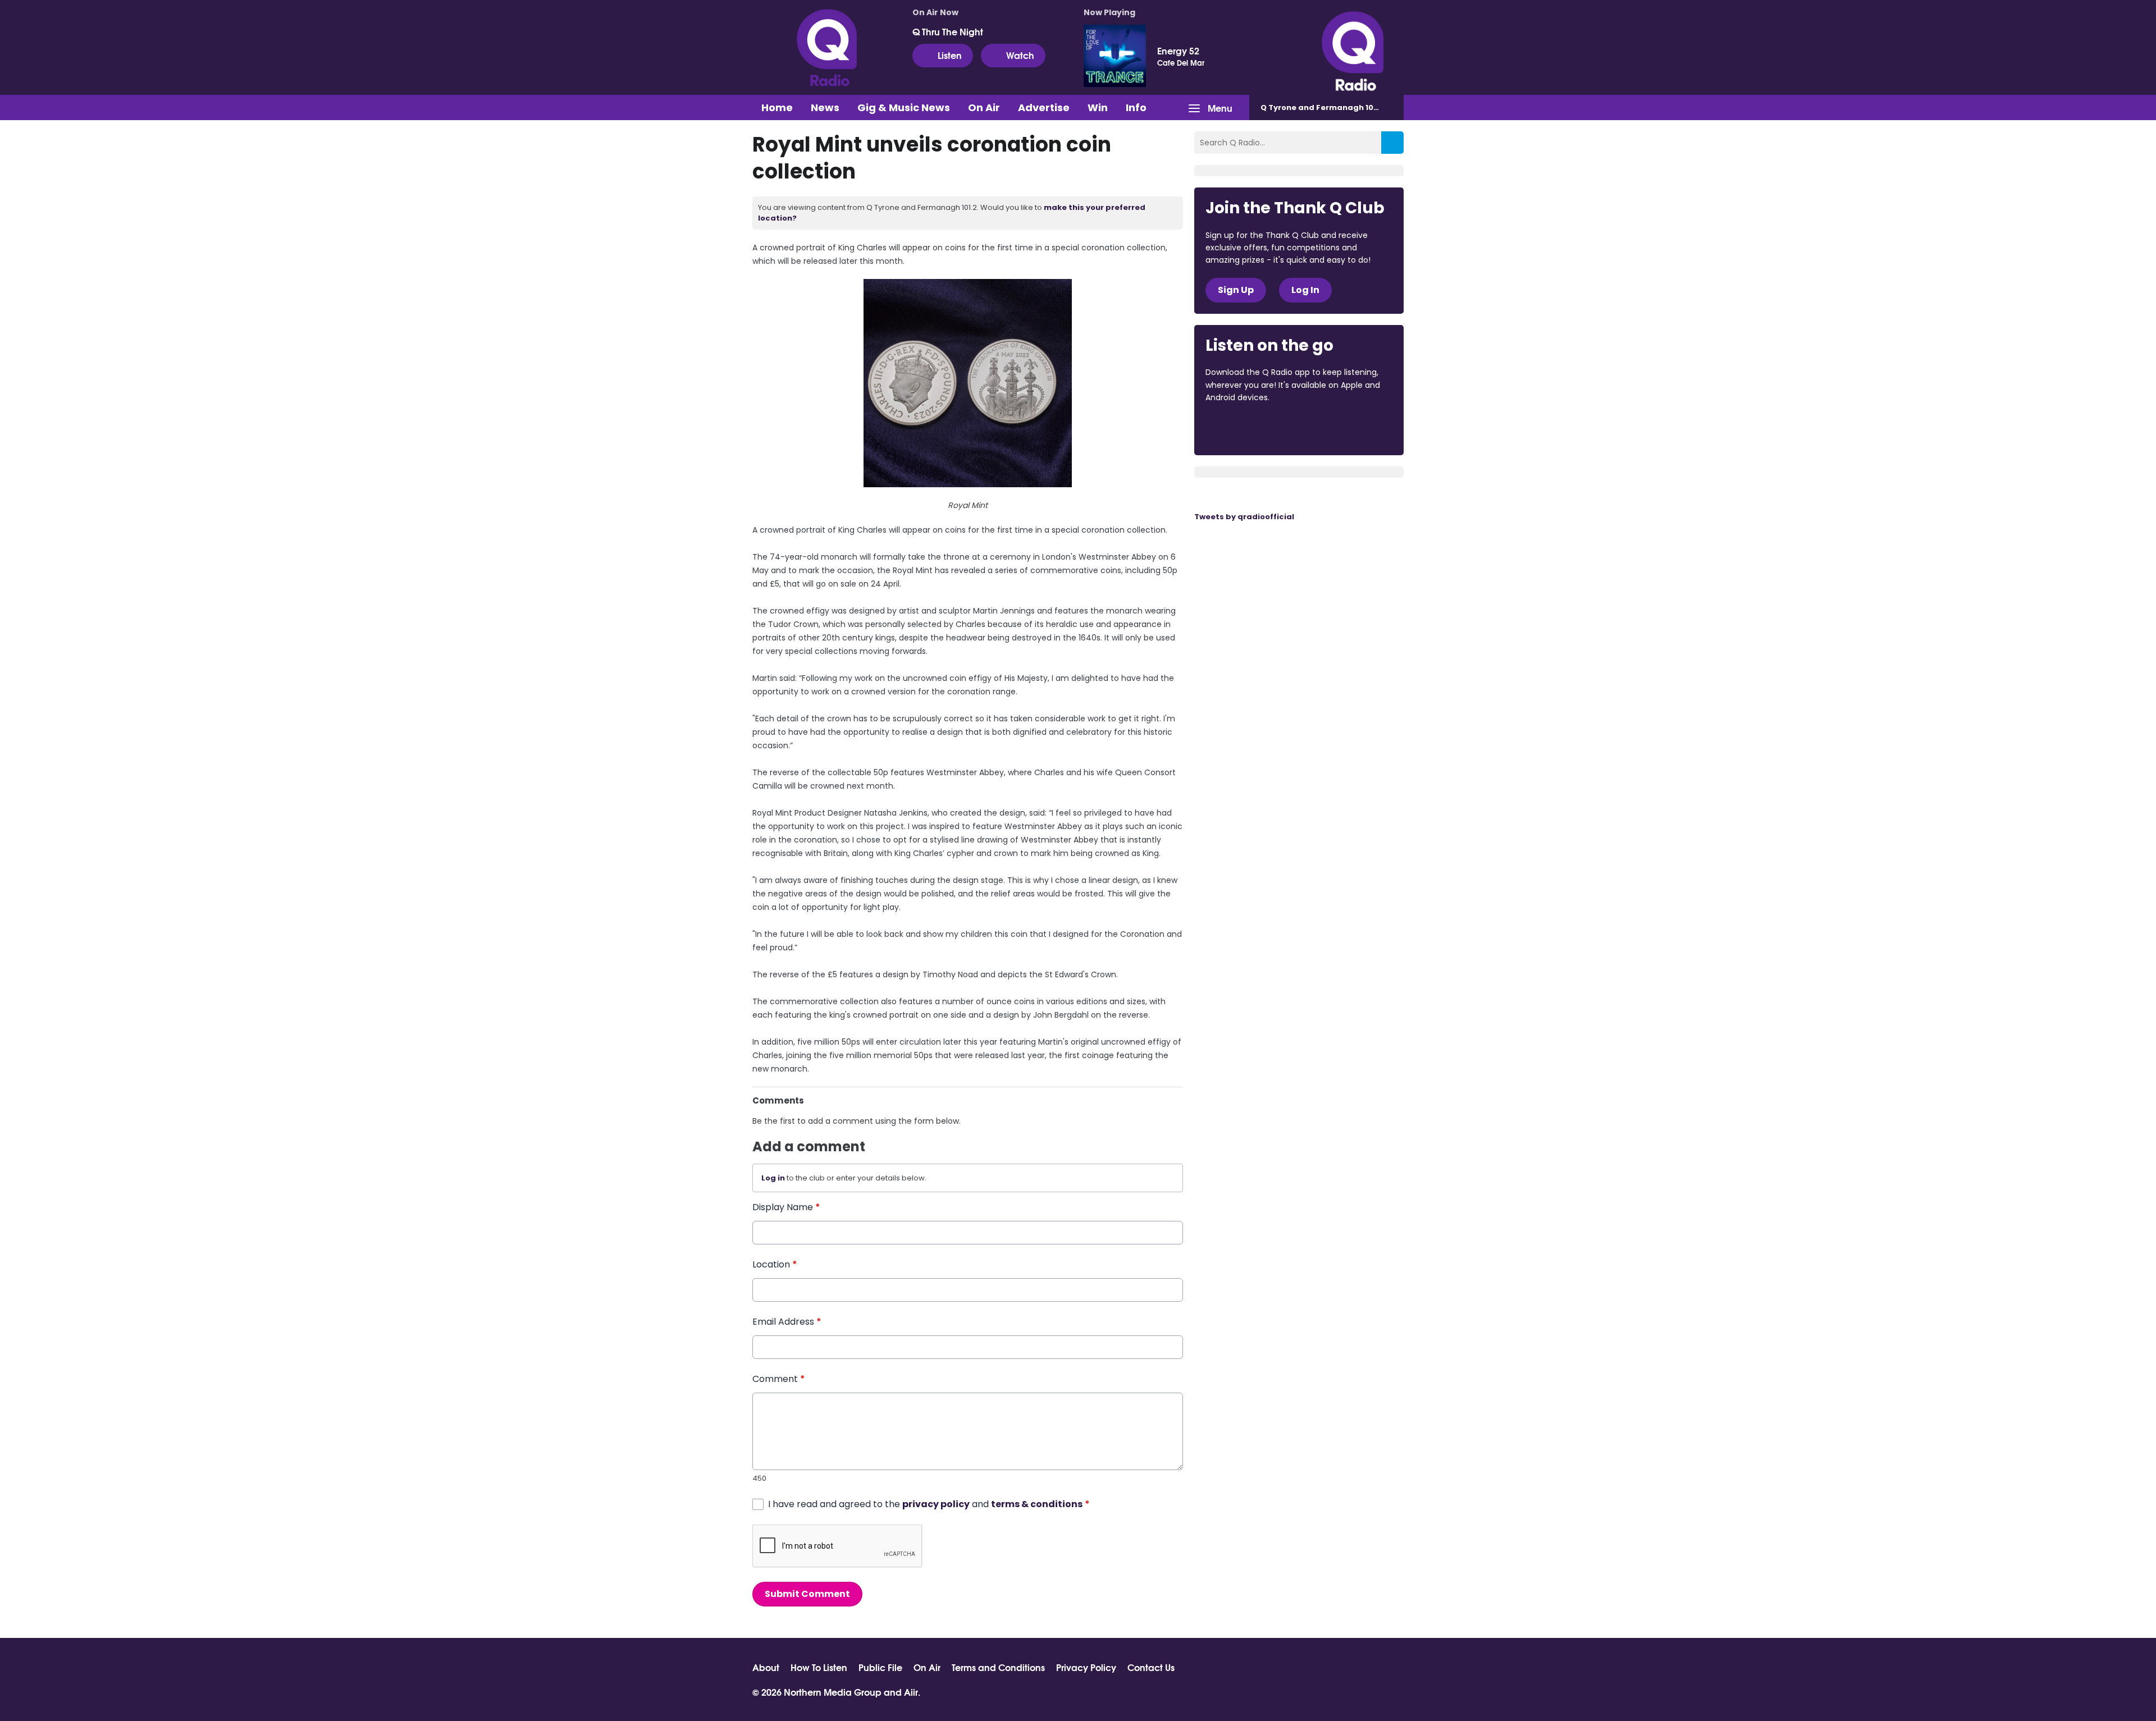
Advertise (1044, 107)
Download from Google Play (1343, 428)
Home (777, 107)
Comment (779, 1379)
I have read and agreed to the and (929, 1504)
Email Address (787, 1322)
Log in (773, 1178)
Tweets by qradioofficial (1244, 517)
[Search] (1392, 143)
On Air (984, 107)
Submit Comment (807, 1594)
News (825, 107)
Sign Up (1236, 290)
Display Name (786, 1207)
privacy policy (936, 1504)
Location (775, 1264)
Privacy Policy (1086, 1667)
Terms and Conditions (998, 1667)
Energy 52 (1178, 51)
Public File (880, 1667)
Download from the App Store (1249, 428)
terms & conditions (1037, 1504)
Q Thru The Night (948, 31)
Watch (1020, 55)
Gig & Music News (904, 107)
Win (1098, 107)
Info (1136, 107)
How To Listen (819, 1667)
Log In (1305, 290)
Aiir (911, 1692)
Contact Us (1151, 1667)
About (766, 1667)
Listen (950, 55)
